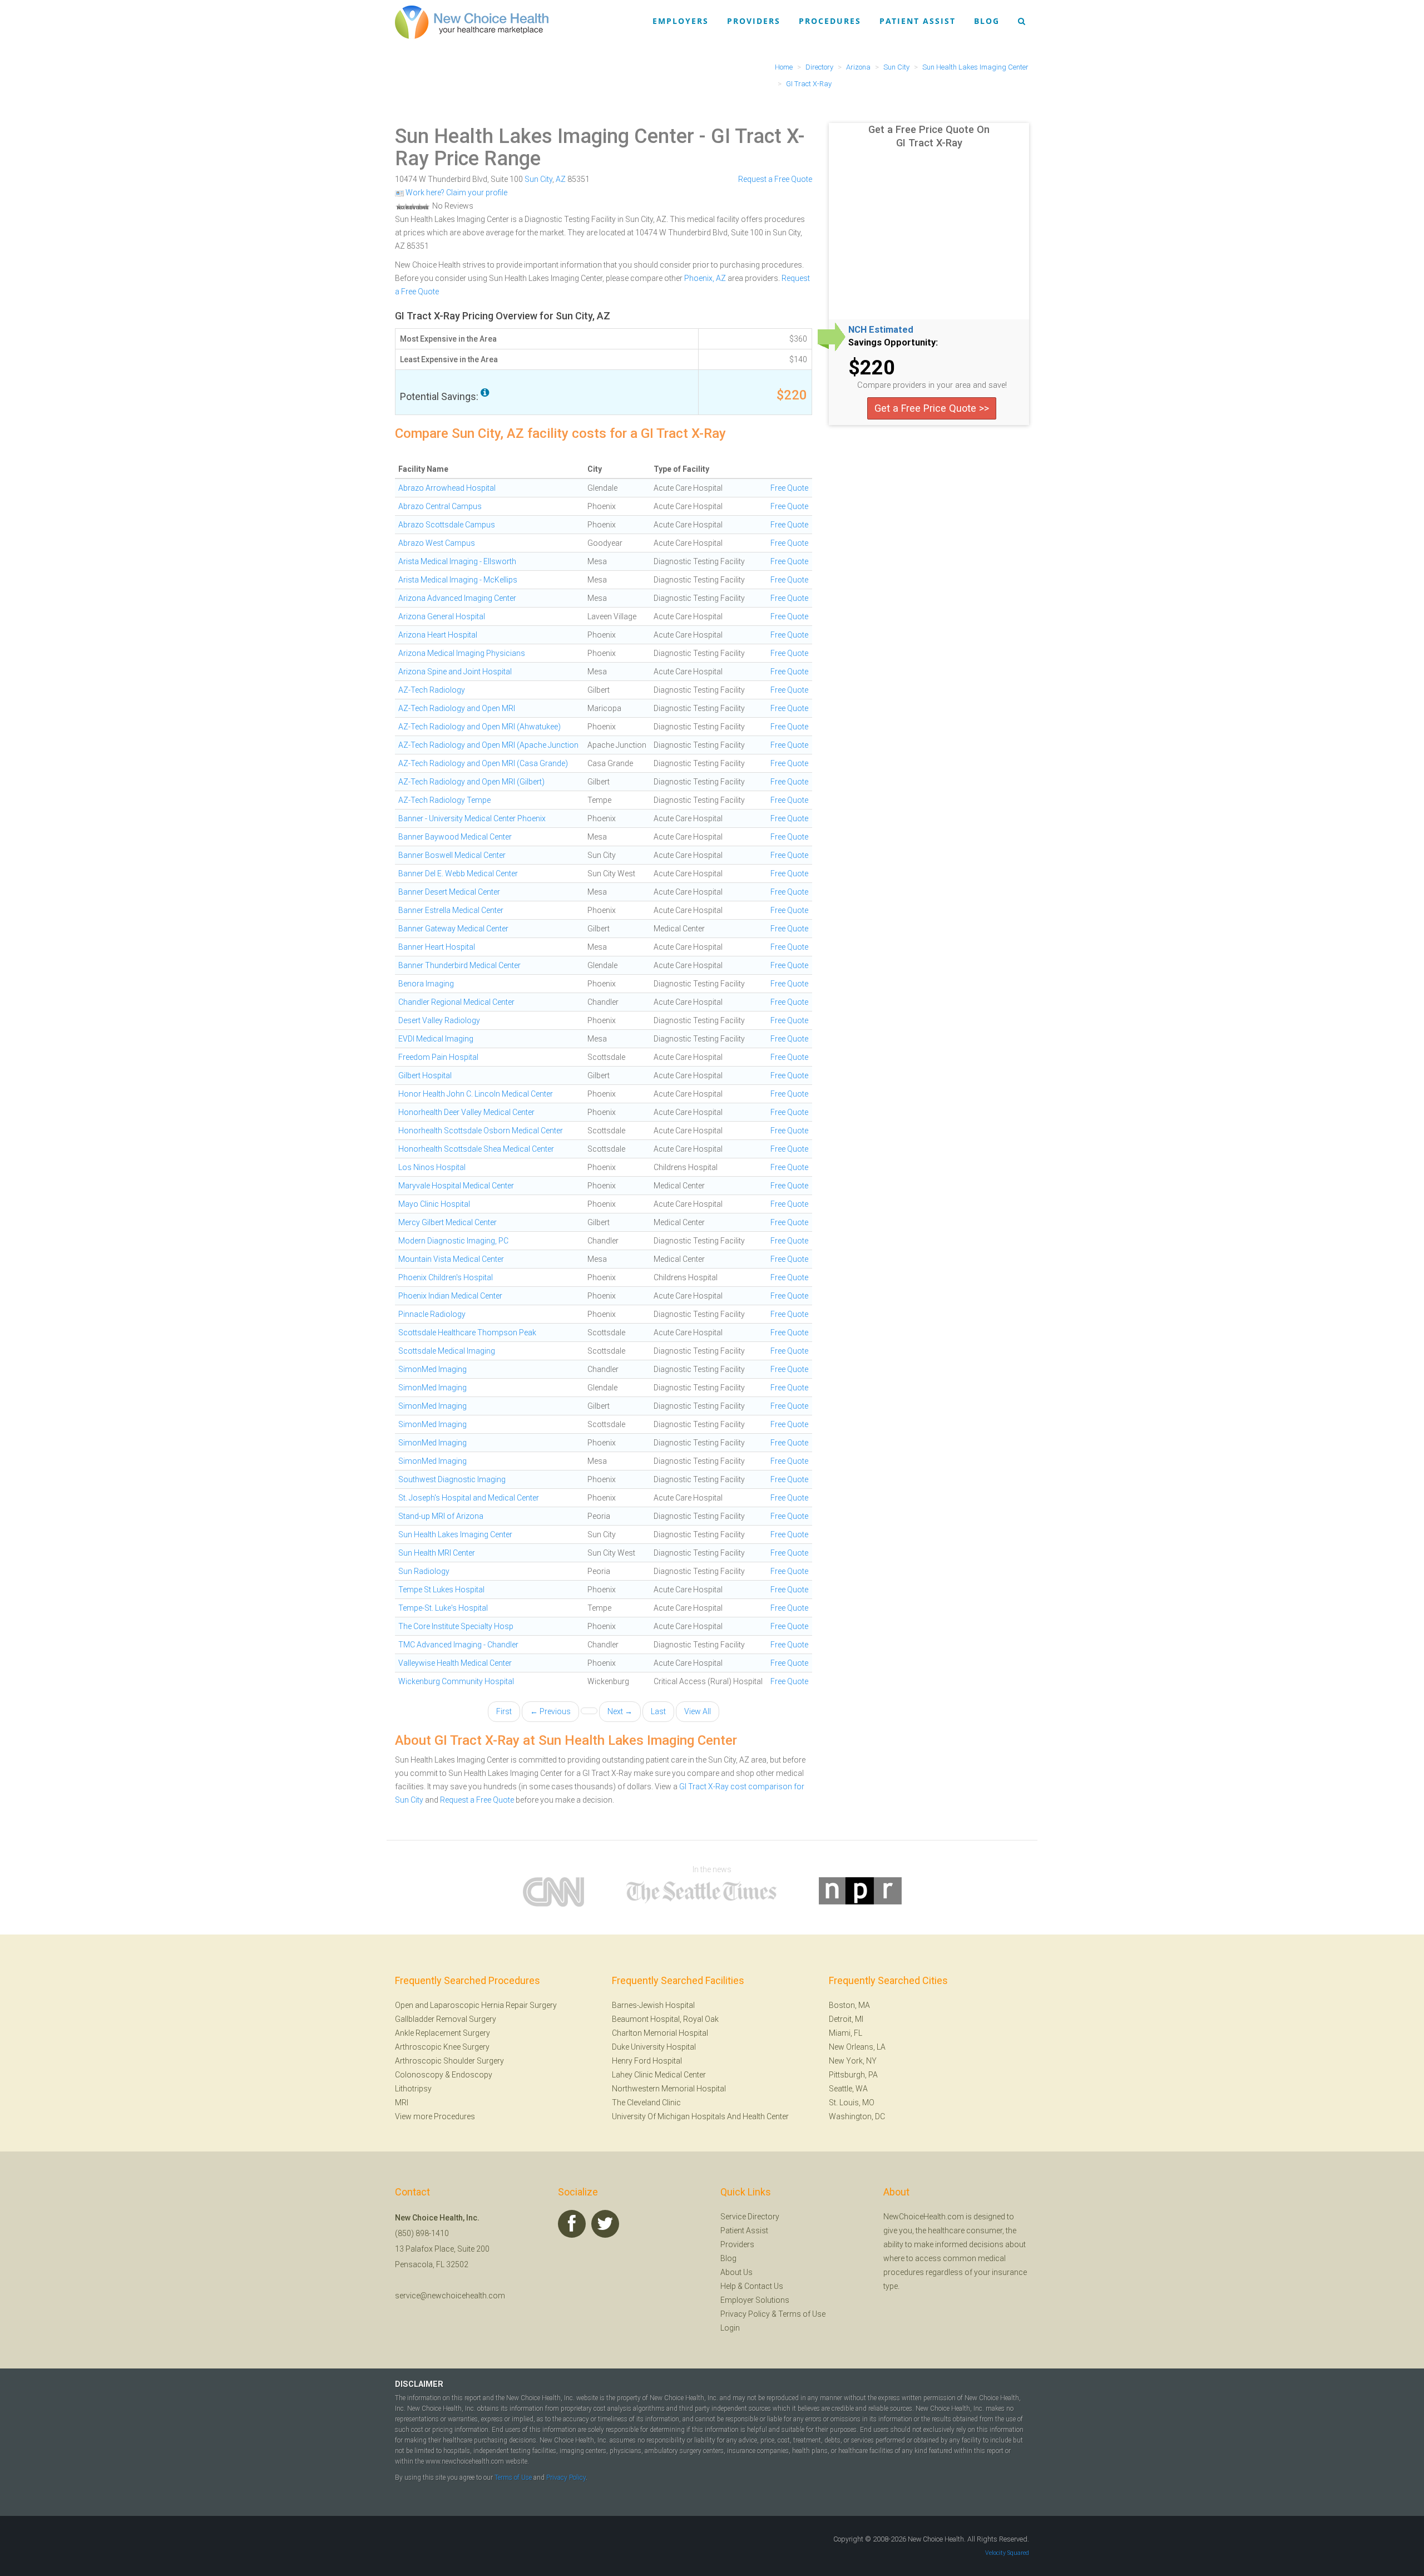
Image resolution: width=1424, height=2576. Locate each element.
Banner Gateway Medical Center (453, 929)
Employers (681, 21)
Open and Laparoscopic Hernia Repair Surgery (476, 2005)
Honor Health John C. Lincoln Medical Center (476, 1094)
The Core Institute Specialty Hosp (456, 1626)
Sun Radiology (424, 1571)
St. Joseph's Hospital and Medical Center (469, 1498)
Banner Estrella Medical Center (451, 910)
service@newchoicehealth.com (450, 2296)
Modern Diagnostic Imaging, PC (453, 1241)
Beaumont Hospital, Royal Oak (665, 2019)
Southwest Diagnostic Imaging (452, 1479)
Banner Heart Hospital (437, 947)
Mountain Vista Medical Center (451, 1259)
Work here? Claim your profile (456, 193)
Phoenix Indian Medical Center (450, 1296)
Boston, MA (849, 2005)
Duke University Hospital (654, 2047)
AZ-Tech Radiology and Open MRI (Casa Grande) (483, 763)
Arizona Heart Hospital (438, 635)
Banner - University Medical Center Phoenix (472, 818)
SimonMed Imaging (432, 1369)
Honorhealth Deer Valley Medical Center (466, 1112)
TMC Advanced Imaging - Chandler (458, 1645)
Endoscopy (472, 2075)
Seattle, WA (848, 2089)
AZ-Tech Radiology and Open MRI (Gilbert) (471, 782)
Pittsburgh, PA (853, 2075)
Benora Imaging (426, 984)
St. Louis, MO (852, 2103)
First (504, 1711)
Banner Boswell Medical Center (452, 855)
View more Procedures (435, 2116)
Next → (620, 1711)
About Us (736, 2272)
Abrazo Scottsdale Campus (447, 525)
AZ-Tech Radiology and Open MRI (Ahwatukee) (479, 727)
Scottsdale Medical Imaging (447, 1351)
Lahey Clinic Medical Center (659, 2075)
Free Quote (789, 488)
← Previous (550, 1711)
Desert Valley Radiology (439, 1020)
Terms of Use (802, 2314)
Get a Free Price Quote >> (932, 408)
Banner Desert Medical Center (449, 892)
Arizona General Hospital (442, 616)
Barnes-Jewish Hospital (653, 2005)
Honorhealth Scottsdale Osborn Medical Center (481, 1131)
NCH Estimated (881, 330)
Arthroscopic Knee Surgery (442, 2047)
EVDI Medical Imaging (436, 1039)
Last (658, 1711)
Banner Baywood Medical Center (455, 837)
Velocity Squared (1007, 2553)
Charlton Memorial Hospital (660, 2033)
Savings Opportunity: (893, 343)
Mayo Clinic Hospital (434, 1204)
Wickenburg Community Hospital (456, 1681)
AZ (561, 179)
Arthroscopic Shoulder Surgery (449, 2061)
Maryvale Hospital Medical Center (456, 1186)
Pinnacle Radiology (432, 1314)
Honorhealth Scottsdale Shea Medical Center (476, 1149)
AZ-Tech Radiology (432, 690)
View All (698, 1711)
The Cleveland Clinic (646, 2103)
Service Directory (750, 2217)
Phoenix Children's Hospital (446, 1277)
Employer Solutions (755, 2300)
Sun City (538, 179)
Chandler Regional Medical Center (456, 1002)
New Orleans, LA (857, 2047)
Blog (987, 21)
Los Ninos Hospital (432, 1167)
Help (728, 2286)
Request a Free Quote (775, 179)
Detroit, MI (846, 2019)
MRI (402, 2103)
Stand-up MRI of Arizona (441, 1516)
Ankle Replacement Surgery (442, 2033)
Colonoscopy (419, 2075)
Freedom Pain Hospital (438, 1057)
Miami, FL (845, 2033)
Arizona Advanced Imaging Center (457, 598)
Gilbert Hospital (425, 1075)
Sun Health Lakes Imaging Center (545, 136)
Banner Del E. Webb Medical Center (458, 874)
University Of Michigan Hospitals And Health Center (700, 2116)
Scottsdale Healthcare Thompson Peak (467, 1333)
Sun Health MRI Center (437, 1553)
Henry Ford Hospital (647, 2061)
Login (730, 2328)
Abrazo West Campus (437, 543)
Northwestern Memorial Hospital (669, 2089)
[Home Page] (472, 22)
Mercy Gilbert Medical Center (448, 1222)
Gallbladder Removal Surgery (446, 2019)
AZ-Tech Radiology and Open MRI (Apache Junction (488, 745)
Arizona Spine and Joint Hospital (455, 672)
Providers (754, 21)
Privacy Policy (745, 2314)
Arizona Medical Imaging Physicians (462, 653)
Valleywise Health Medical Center (455, 1663)
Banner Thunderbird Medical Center (459, 965)
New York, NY (853, 2061)
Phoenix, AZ (705, 278)
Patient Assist (918, 21)
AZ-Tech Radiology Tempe (444, 800)
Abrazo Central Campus (440, 506)
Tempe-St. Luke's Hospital (443, 1608)
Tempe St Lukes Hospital (441, 1590)
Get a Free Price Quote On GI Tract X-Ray (929, 136)
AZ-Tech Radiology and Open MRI (457, 708)
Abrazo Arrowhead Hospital (447, 488)
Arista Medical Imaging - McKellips (458, 580)
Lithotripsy (413, 2089)
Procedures (830, 21)
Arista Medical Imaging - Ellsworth (457, 561)
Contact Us (764, 2286)
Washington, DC (857, 2116)
